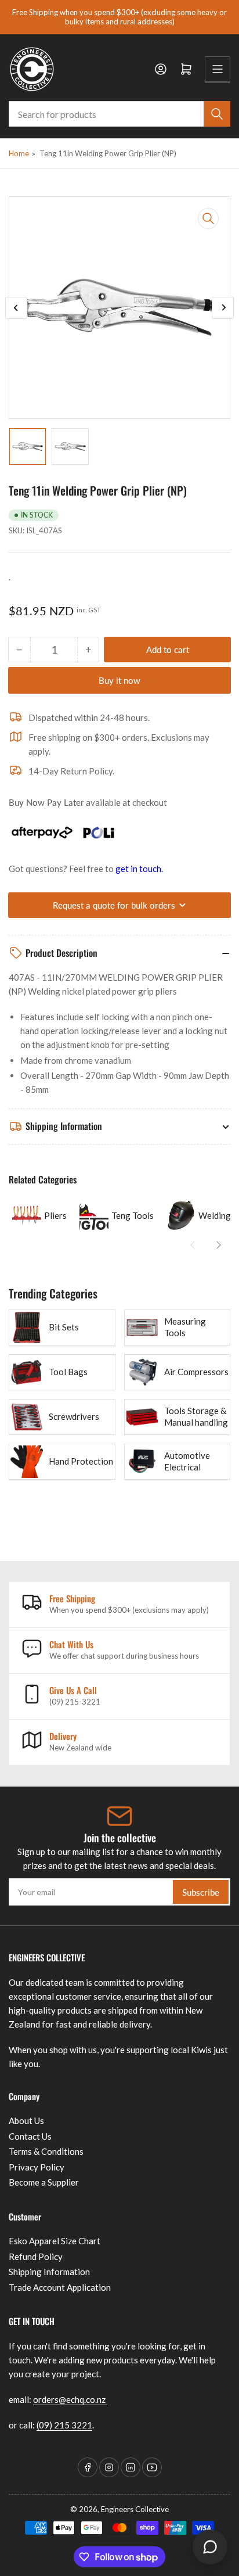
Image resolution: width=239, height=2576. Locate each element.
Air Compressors (196, 1372)
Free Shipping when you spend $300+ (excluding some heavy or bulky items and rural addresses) (119, 17)
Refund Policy (36, 2256)
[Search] (217, 114)
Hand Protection (81, 1461)
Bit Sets (64, 1327)
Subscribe (201, 1892)
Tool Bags (68, 1372)
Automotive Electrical (187, 1461)
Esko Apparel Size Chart (55, 2241)
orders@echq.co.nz (70, 2399)
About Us (26, 2121)
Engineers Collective (135, 2509)
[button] (193, 1245)
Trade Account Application (60, 2287)
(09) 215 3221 (64, 2425)
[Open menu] (218, 69)
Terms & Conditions (46, 2151)
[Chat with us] (210, 2547)
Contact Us (30, 2136)
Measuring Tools (185, 1327)
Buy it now (119, 680)
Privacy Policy (37, 2167)
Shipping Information (49, 2272)
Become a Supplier (44, 2182)
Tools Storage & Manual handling (196, 1416)
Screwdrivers (74, 1416)
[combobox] (119, 114)
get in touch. (139, 869)
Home (19, 153)
